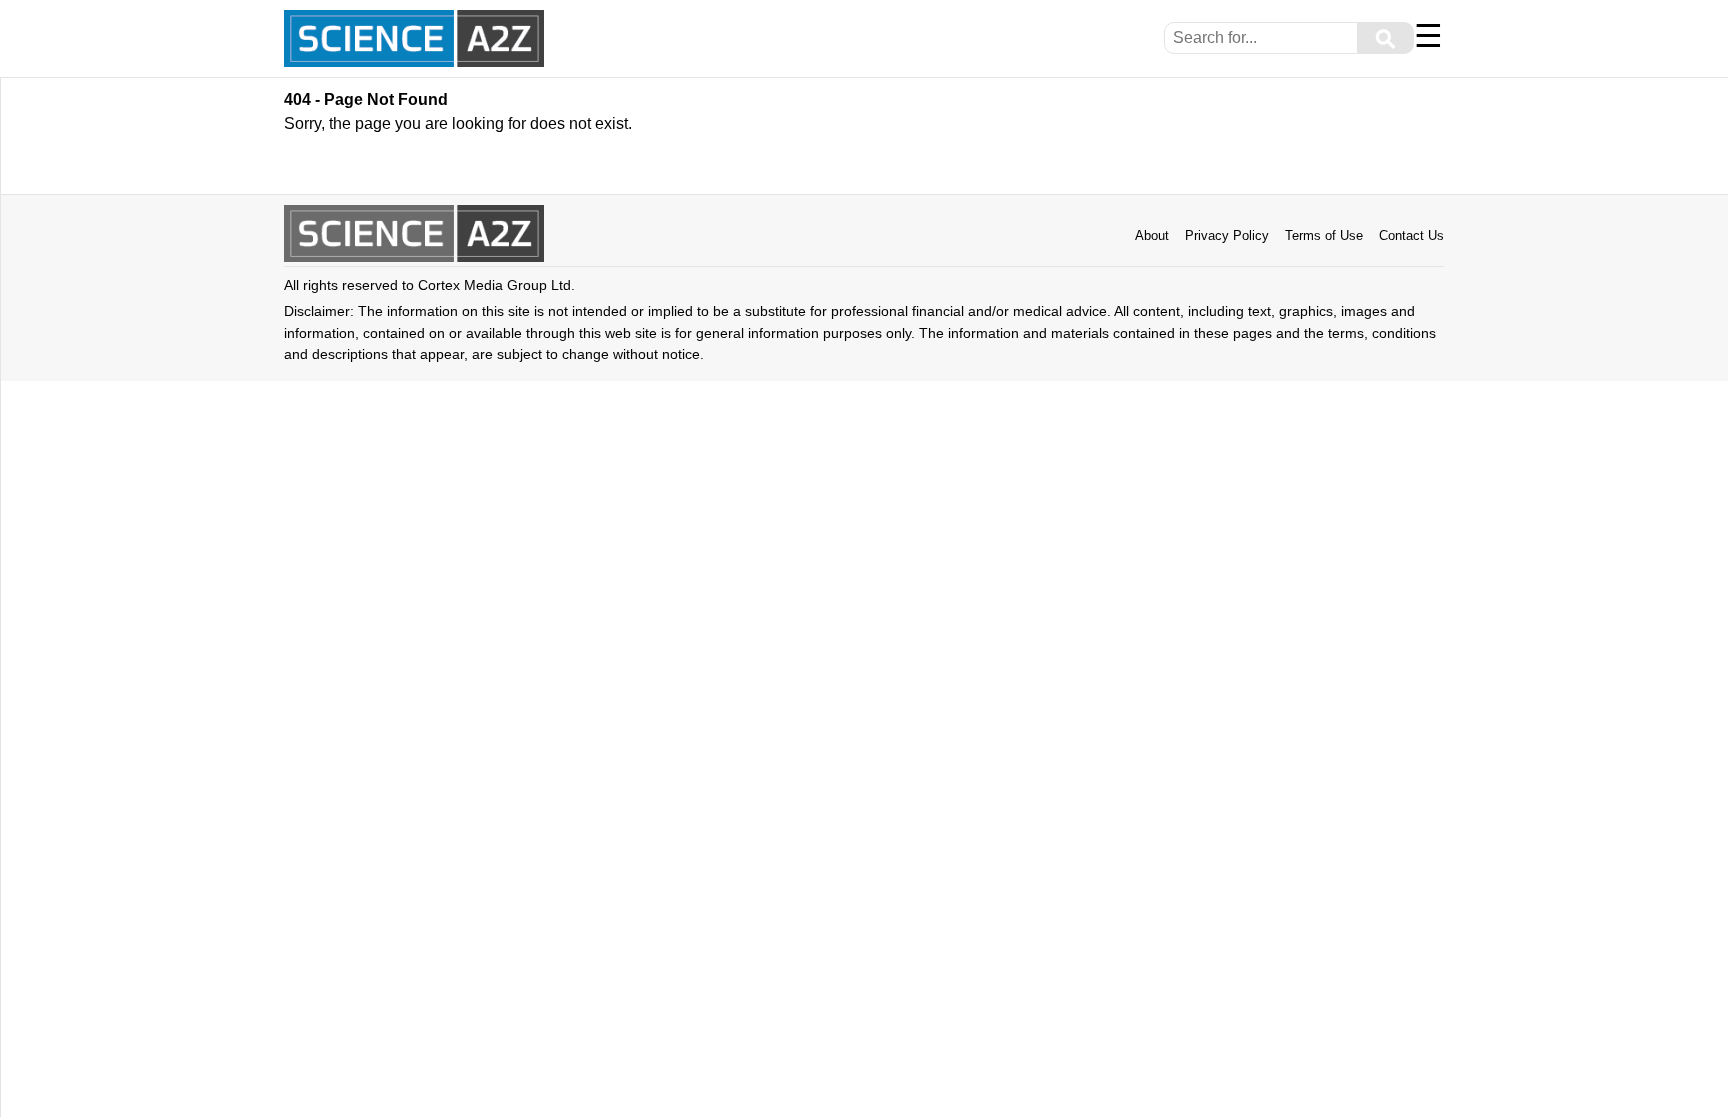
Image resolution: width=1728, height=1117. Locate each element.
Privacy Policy (1227, 235)
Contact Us (1411, 235)
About (1152, 235)
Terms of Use (1324, 235)
